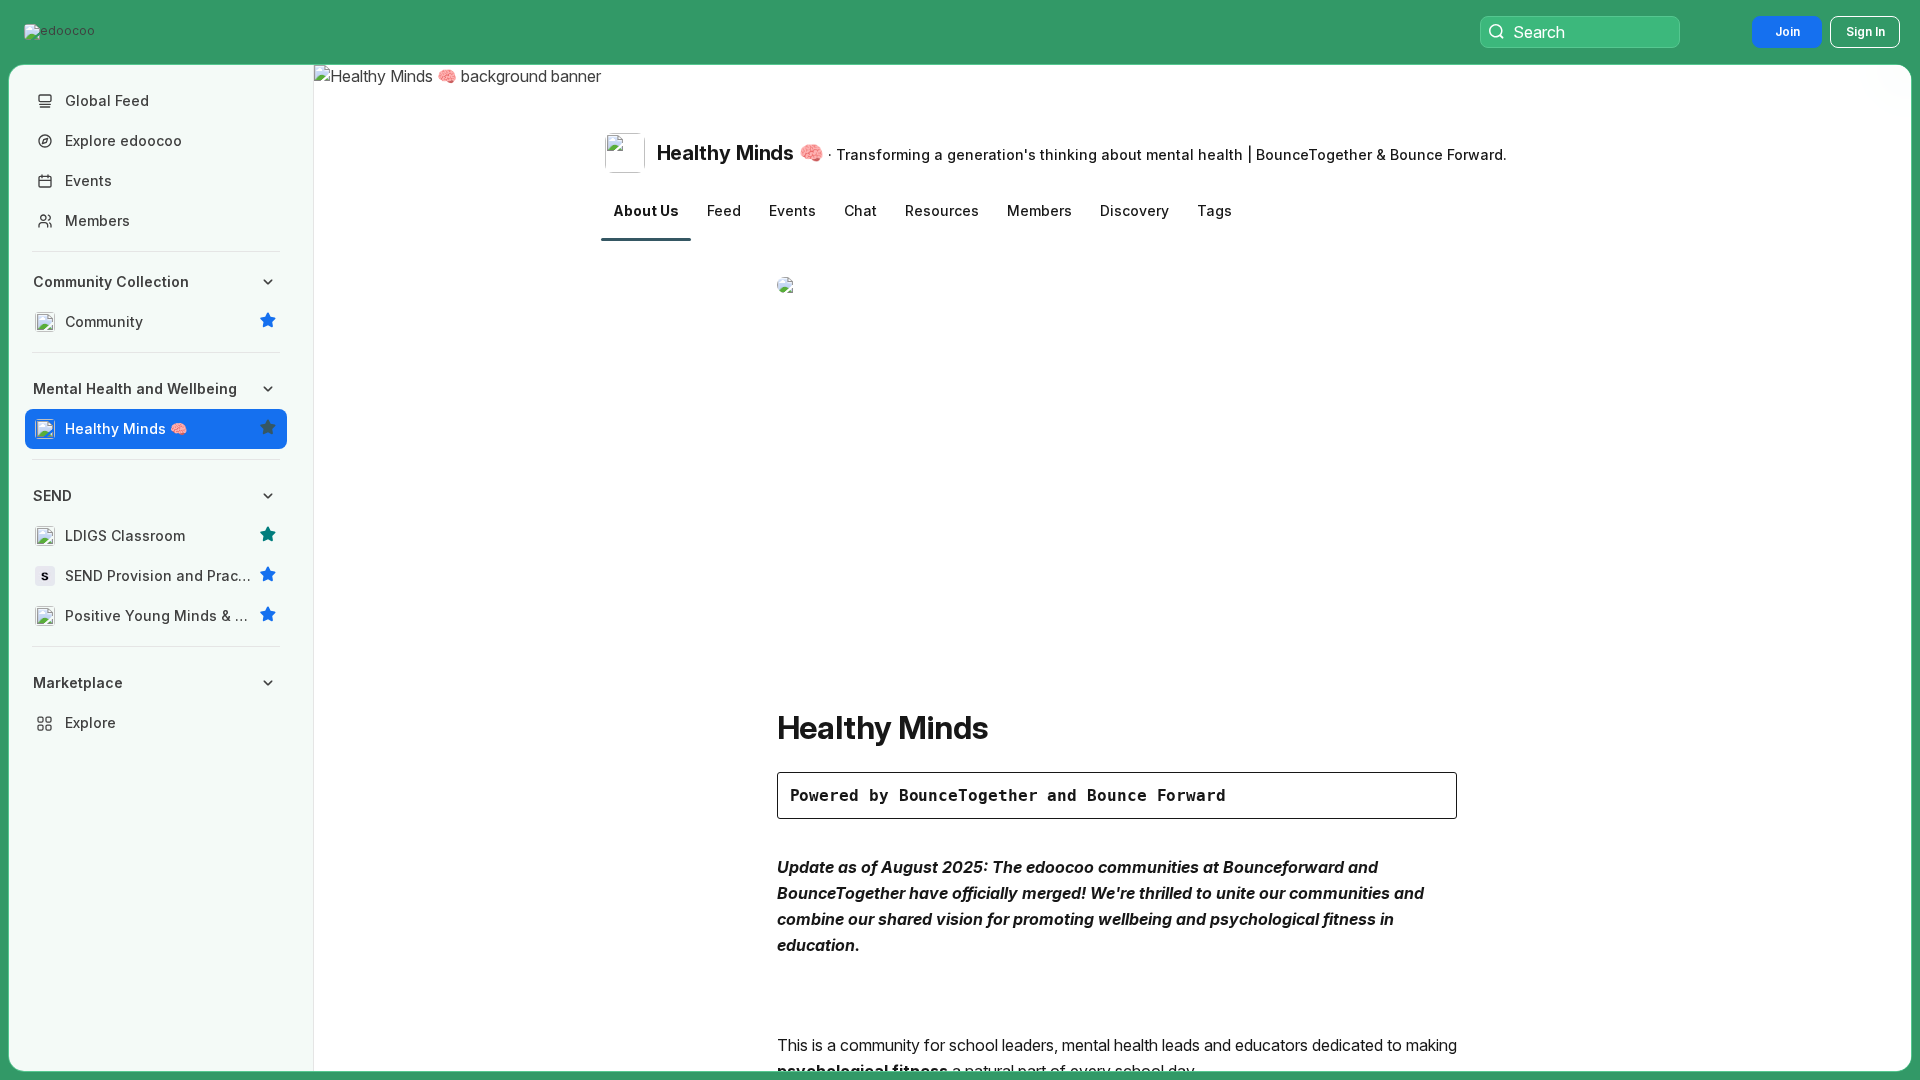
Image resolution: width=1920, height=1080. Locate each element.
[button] (61, 32)
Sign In (1865, 31)
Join (1787, 31)
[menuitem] (156, 302)
